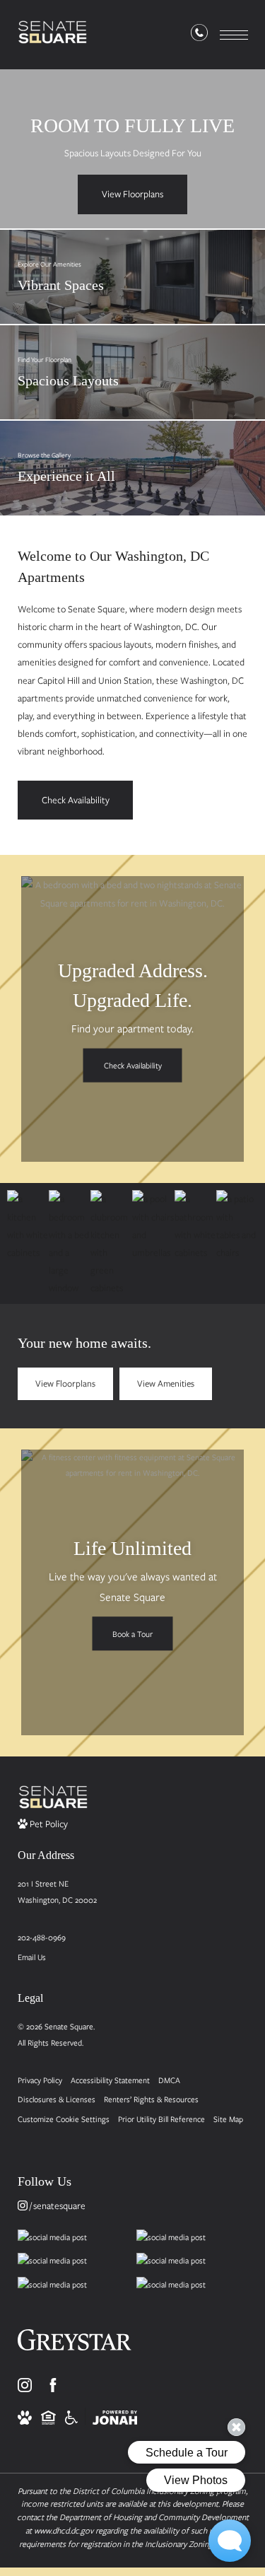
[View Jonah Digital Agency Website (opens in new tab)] (115, 2416)
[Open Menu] (234, 35)
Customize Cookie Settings (64, 2119)
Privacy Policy (40, 2080)
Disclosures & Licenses (57, 2099)
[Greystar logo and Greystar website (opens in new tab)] (75, 2345)
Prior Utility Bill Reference (161, 2119)
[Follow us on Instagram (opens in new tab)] (25, 2385)
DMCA (169, 2080)
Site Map (228, 2119)
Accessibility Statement (110, 2080)
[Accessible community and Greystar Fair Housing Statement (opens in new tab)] (71, 2416)
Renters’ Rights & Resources (151, 2099)
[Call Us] (199, 35)
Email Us (32, 1957)
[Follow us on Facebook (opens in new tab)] (53, 2385)
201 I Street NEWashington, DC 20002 (57, 1892)
